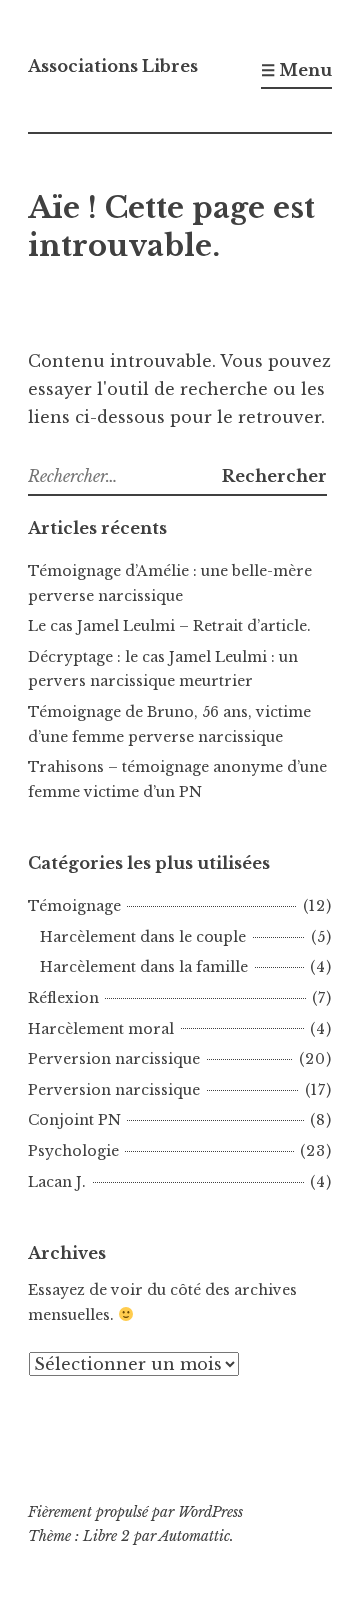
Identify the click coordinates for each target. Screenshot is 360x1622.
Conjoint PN (74, 1120)
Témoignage (74, 906)
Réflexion (63, 998)
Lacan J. (57, 1182)
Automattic (194, 1536)
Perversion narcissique (114, 1059)
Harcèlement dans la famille (144, 967)
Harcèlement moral (101, 1029)
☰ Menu (296, 70)
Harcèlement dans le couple (143, 937)
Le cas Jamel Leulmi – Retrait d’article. (169, 626)
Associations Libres (113, 66)
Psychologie (73, 1151)
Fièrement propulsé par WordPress (135, 1512)
